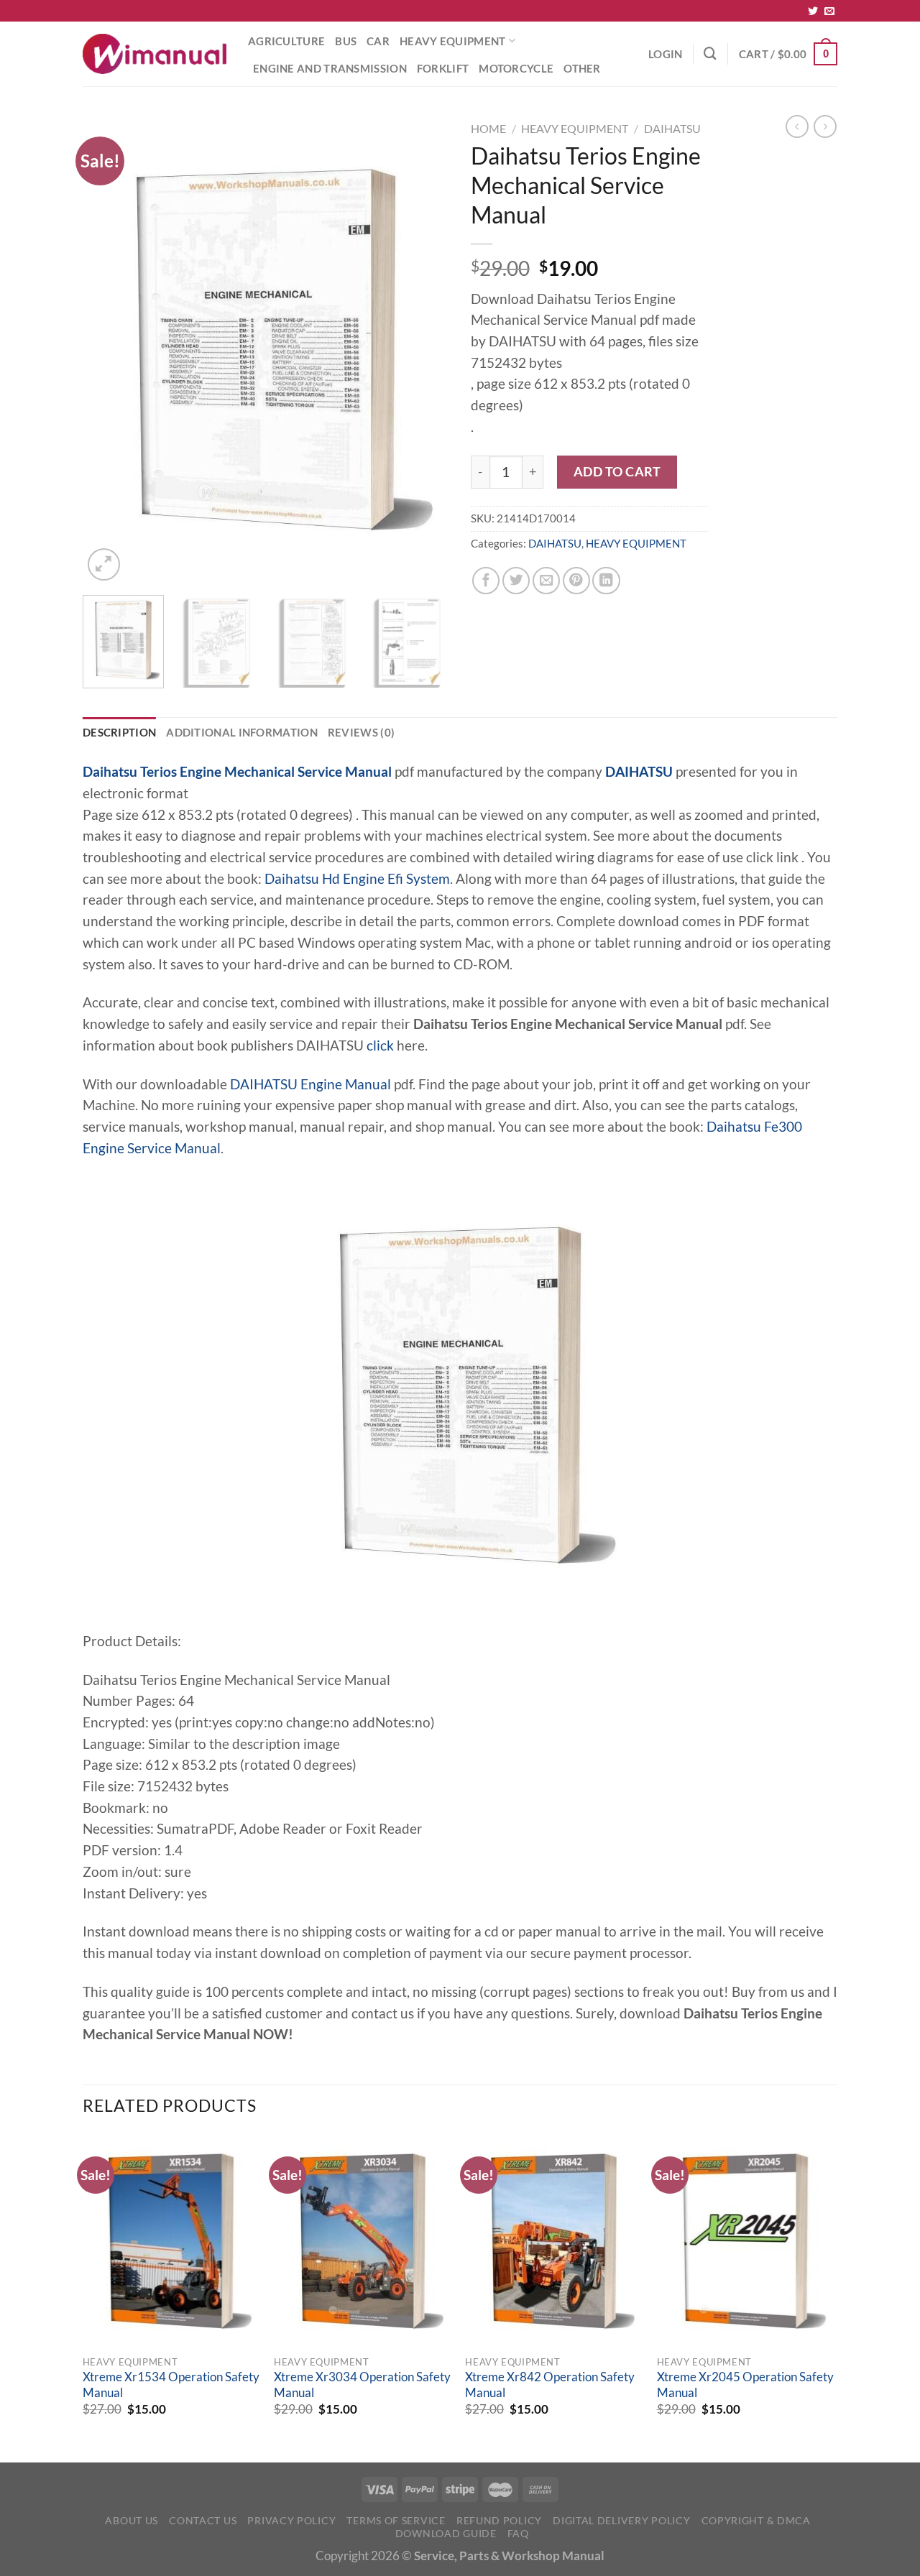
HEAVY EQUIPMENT (452, 41)
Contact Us (203, 2520)
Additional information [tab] (242, 732)
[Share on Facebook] (486, 581)
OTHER (582, 68)
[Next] (424, 350)
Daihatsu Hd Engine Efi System (357, 879)
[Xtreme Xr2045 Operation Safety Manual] (746, 2241)
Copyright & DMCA (756, 2520)
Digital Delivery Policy (621, 2520)
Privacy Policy (291, 2520)
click (380, 1045)
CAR (378, 41)
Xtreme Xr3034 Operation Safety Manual (362, 2385)
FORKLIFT (443, 68)
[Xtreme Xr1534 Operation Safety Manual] (171, 2241)
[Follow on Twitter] (813, 11)
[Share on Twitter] (516, 581)
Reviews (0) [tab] (361, 732)
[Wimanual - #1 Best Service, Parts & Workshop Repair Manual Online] (155, 54)
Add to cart (617, 471)
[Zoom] (104, 564)
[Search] (710, 54)
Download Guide (446, 2533)
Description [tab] (119, 732)
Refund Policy (499, 2520)
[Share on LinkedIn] (606, 581)
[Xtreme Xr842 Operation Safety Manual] (554, 2241)
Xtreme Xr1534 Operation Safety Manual (171, 2385)
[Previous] (108, 350)
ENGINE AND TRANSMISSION (330, 68)
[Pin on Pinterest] (576, 581)
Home (488, 128)
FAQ (518, 2533)
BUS (346, 41)
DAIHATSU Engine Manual (310, 1084)
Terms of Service (396, 2520)
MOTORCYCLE (516, 68)
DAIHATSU (672, 128)
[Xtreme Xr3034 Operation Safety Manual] (363, 2241)
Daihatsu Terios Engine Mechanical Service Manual (237, 772)
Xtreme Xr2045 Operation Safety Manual (745, 2385)
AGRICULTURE (286, 41)
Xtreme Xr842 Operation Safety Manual (550, 2385)
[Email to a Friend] (546, 581)
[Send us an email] (829, 11)
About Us (132, 2520)
